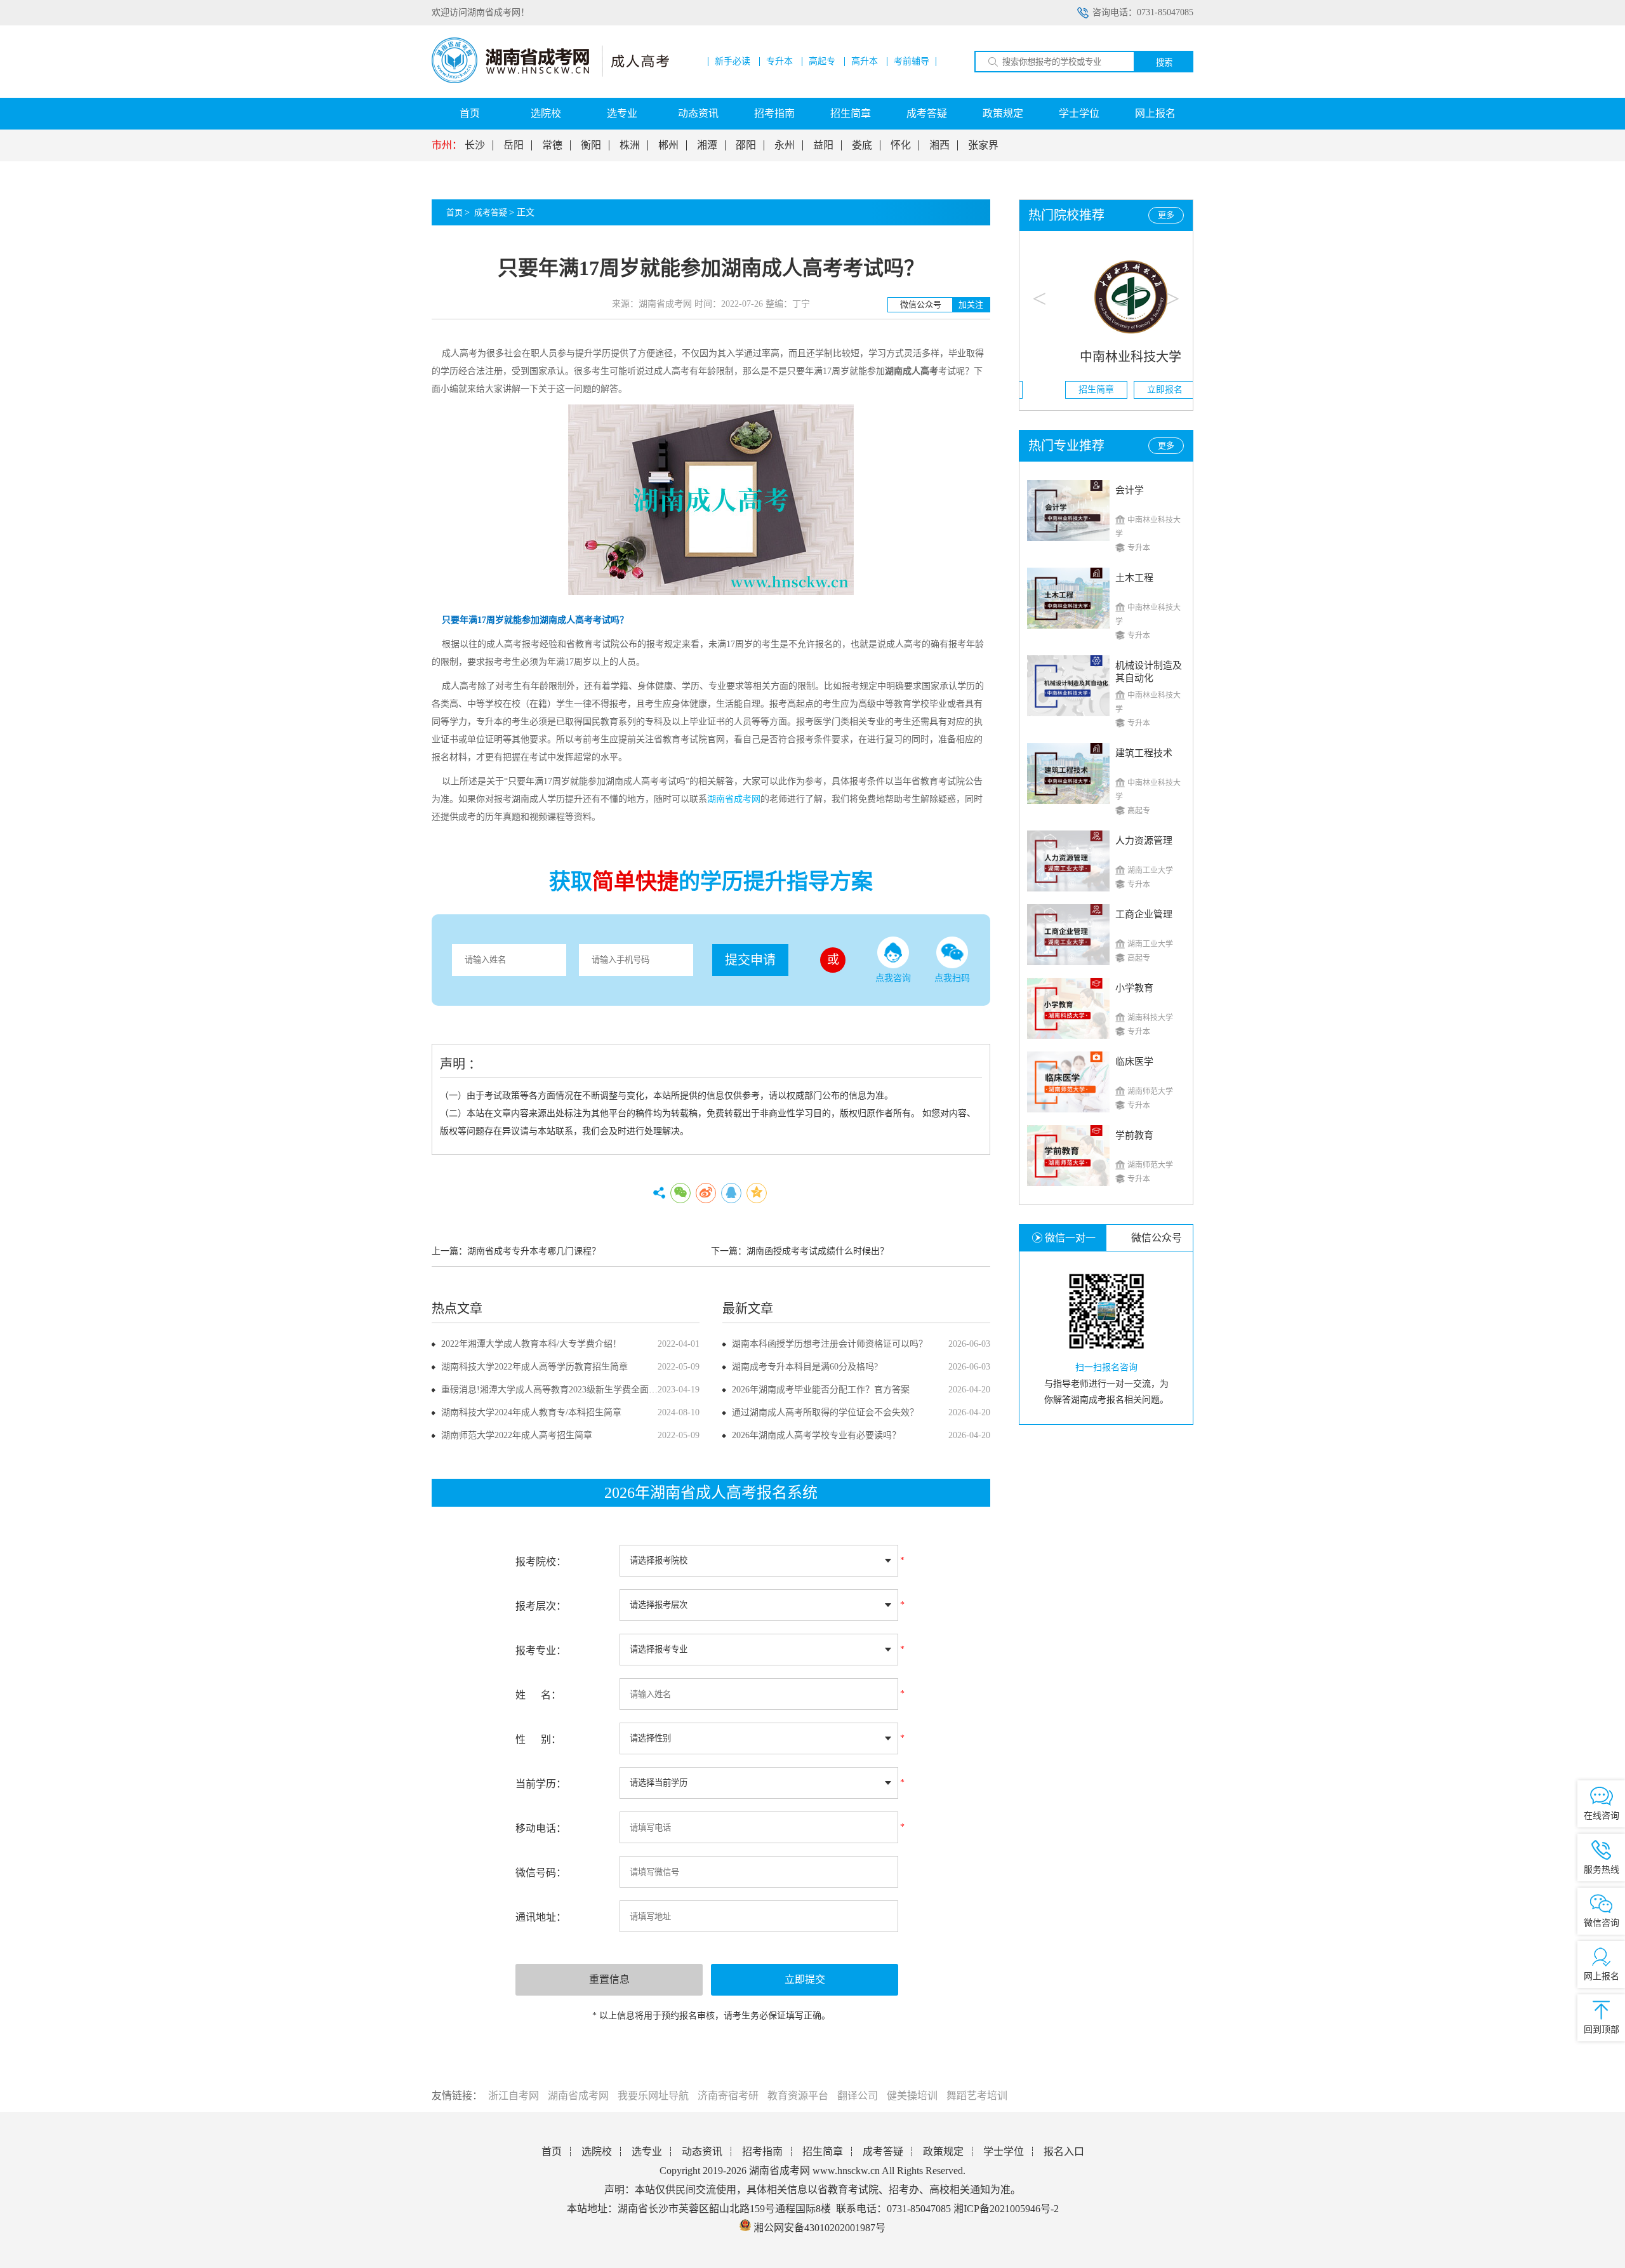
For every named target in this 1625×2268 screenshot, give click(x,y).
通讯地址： (541, 1917)
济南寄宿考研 (728, 2096)
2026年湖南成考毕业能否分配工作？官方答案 (821, 1390)
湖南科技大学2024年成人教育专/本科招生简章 (531, 1412)
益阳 (823, 145)
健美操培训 (912, 2096)
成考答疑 (927, 113)
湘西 (939, 145)
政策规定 (1003, 113)
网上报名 (1155, 113)
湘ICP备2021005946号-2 (1006, 2209)
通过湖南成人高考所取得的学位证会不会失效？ (825, 1412)
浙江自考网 (514, 2096)
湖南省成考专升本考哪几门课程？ (534, 1251)
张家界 (983, 145)
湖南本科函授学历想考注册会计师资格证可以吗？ (830, 1344)
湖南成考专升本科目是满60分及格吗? (805, 1367)
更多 (1166, 215)
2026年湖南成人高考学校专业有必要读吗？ (816, 1435)
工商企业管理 (1144, 914)
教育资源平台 (798, 2096)
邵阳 (746, 145)
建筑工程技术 (1144, 753)
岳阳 (514, 145)
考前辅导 (912, 62)
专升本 (779, 62)
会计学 (1130, 490)
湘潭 (707, 145)
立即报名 (1141, 390)
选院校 (546, 113)
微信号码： (541, 1873)
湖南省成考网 (578, 2096)
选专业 (622, 113)
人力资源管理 (1144, 841)
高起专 (822, 62)
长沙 (475, 145)
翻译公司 (858, 2096)
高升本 (865, 62)
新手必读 (733, 62)
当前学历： (541, 1784)
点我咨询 (893, 978)
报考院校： (541, 1562)
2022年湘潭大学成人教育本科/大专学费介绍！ (531, 1344)
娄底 (862, 145)
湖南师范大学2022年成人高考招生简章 (517, 1435)
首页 (470, 113)
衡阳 (591, 145)
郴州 (668, 145)
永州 (785, 145)
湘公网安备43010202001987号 (818, 2228)
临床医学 (1134, 1062)
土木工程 (1134, 578)
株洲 (630, 145)
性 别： (538, 1739)
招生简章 (851, 113)
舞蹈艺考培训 (977, 2096)
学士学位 (1079, 113)
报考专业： (541, 1651)
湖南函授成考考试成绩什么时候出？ (818, 1251)
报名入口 (1064, 2151)
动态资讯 (698, 113)
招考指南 (774, 113)
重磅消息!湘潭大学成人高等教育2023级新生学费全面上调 (554, 1390)
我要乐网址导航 (653, 2096)
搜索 (1164, 63)
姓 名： (538, 1695)
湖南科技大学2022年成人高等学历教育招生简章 (534, 1367)
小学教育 (1134, 988)
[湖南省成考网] (550, 80)
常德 (552, 145)
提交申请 (750, 960)
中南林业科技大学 (1106, 357)
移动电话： (541, 1828)
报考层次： (541, 1606)
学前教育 (1134, 1135)
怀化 (901, 145)
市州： (447, 145)
